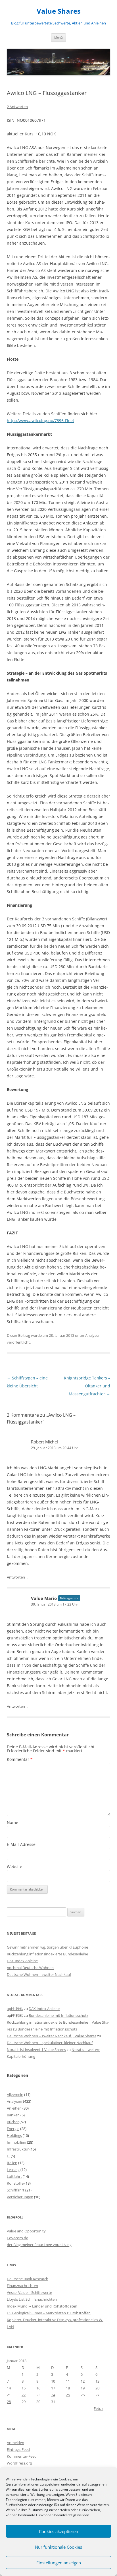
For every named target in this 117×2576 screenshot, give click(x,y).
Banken (13, 2115)
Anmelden (15, 2443)
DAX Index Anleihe (22, 1961)
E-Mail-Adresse (21, 1844)
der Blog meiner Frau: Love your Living (39, 2245)
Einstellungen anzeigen (59, 2563)
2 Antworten (17, 107)
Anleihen (14, 2108)
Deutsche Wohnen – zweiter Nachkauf (39, 1974)
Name (12, 1822)
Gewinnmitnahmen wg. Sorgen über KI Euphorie (47, 1947)
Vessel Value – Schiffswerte (29, 2292)
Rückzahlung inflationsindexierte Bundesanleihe (47, 1954)
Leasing (13, 2170)
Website (14, 1867)
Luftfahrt (14, 2176)
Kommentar (20, 1759)
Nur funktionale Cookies (58, 2547)
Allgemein (15, 2094)
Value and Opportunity (26, 2231)
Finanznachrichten (22, 2286)
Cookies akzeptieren (58, 2531)
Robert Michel (44, 1442)
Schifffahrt (16, 2190)
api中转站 (15, 2009)
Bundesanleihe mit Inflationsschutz (58, 2015)
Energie (13, 2129)
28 (9, 2402)
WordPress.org (19, 2463)
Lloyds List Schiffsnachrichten (32, 2299)
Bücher (13, 2122)
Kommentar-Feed (22, 2456)
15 (24, 2388)
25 (68, 2395)
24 (53, 2395)
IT (8, 2156)
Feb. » (99, 2408)
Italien (12, 2163)
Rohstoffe (15, 2183)
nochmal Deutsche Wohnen (30, 1968)
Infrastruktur (18, 2149)
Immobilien (16, 2142)
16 (38, 2388)
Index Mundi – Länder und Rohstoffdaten (42, 2306)
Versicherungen (20, 2197)
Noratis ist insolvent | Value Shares (36, 2050)
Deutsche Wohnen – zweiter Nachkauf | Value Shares (52, 2036)
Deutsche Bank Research (28, 2279)
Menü (58, 37)
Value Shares (59, 11)
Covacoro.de (17, 2238)
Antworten (16, 1577)
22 (24, 2395)
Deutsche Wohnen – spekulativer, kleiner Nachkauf (50, 2043)
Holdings (14, 2135)
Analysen (93, 1335)
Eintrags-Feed (18, 2449)
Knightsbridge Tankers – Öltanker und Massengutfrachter (87, 1386)
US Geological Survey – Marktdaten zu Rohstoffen (49, 2313)
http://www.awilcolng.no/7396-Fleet (40, 421)
